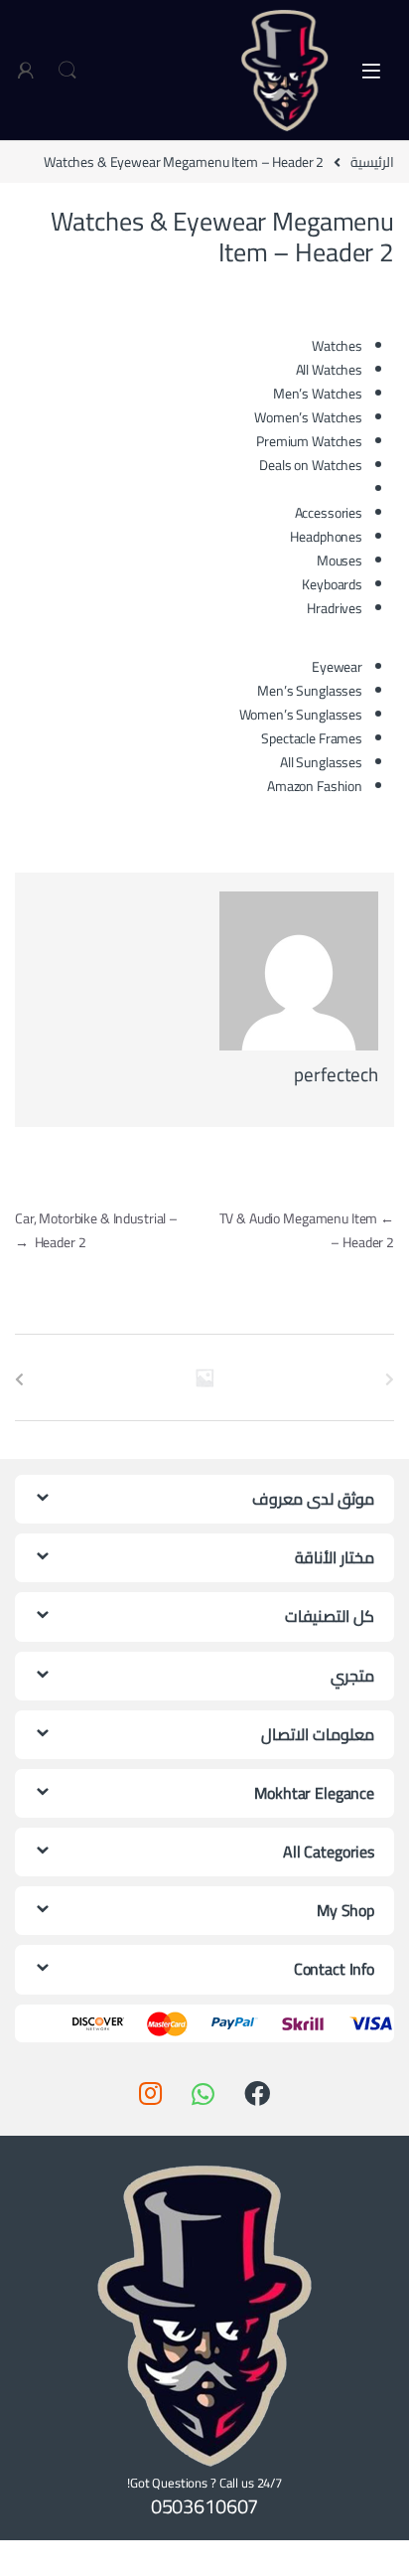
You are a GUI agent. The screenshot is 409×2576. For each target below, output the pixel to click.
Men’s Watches (318, 394)
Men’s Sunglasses (310, 691)
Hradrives (335, 608)
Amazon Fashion (315, 786)
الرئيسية (372, 162)
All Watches (329, 370)
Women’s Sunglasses (301, 715)
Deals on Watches (311, 465)
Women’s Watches (308, 417)
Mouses (340, 561)
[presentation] (19, 1379)
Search (68, 71)
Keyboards (332, 584)
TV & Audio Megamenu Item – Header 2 (307, 1230)
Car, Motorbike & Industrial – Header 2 (96, 1230)
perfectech (336, 1074)
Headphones (326, 537)
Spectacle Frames (312, 738)
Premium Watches (309, 441)
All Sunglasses (321, 762)
